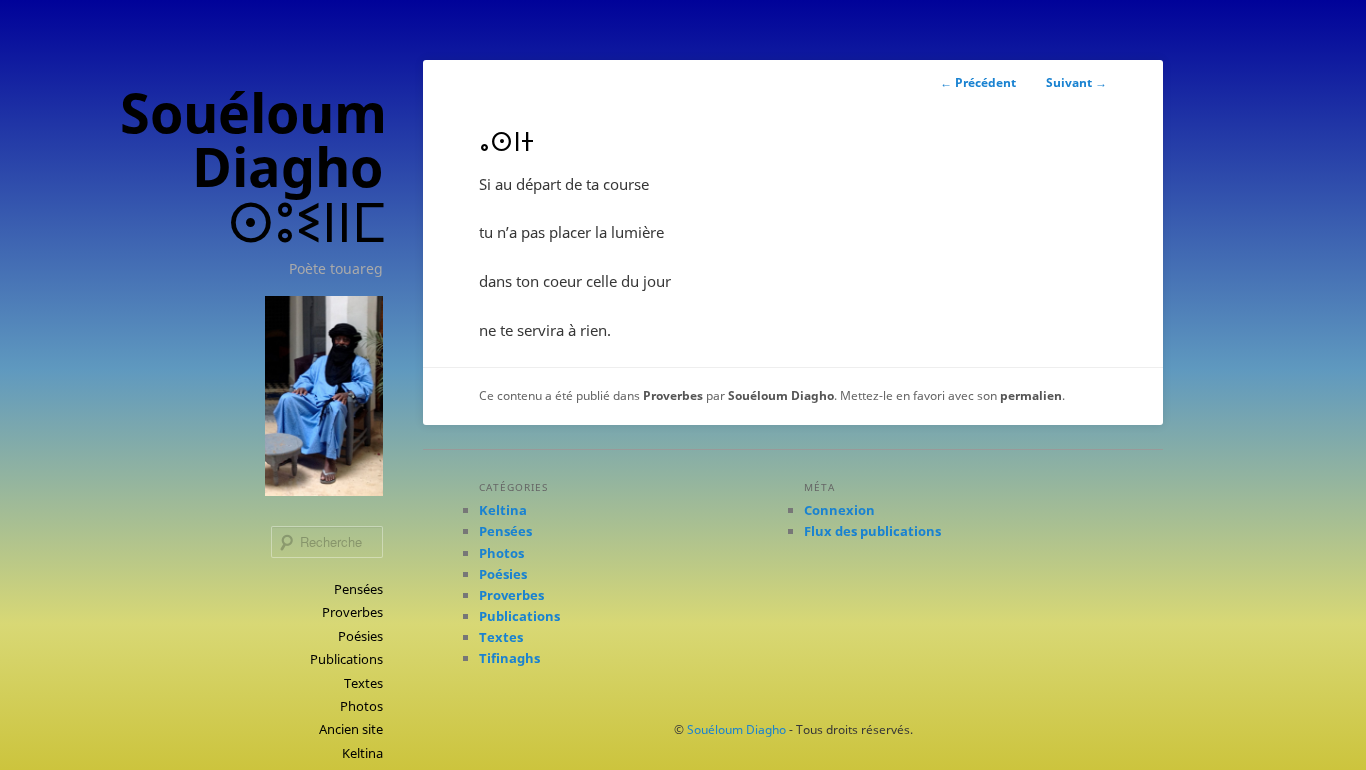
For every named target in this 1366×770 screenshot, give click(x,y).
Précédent (978, 82)
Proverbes (352, 612)
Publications (346, 659)
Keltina (362, 753)
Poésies (360, 636)
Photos (361, 706)
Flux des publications (872, 531)
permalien (1031, 395)
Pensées (358, 589)
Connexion (839, 510)
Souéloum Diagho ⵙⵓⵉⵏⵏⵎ (253, 166)
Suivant (1076, 82)
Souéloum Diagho (781, 395)
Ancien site (351, 729)
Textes (363, 683)
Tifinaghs (509, 658)
